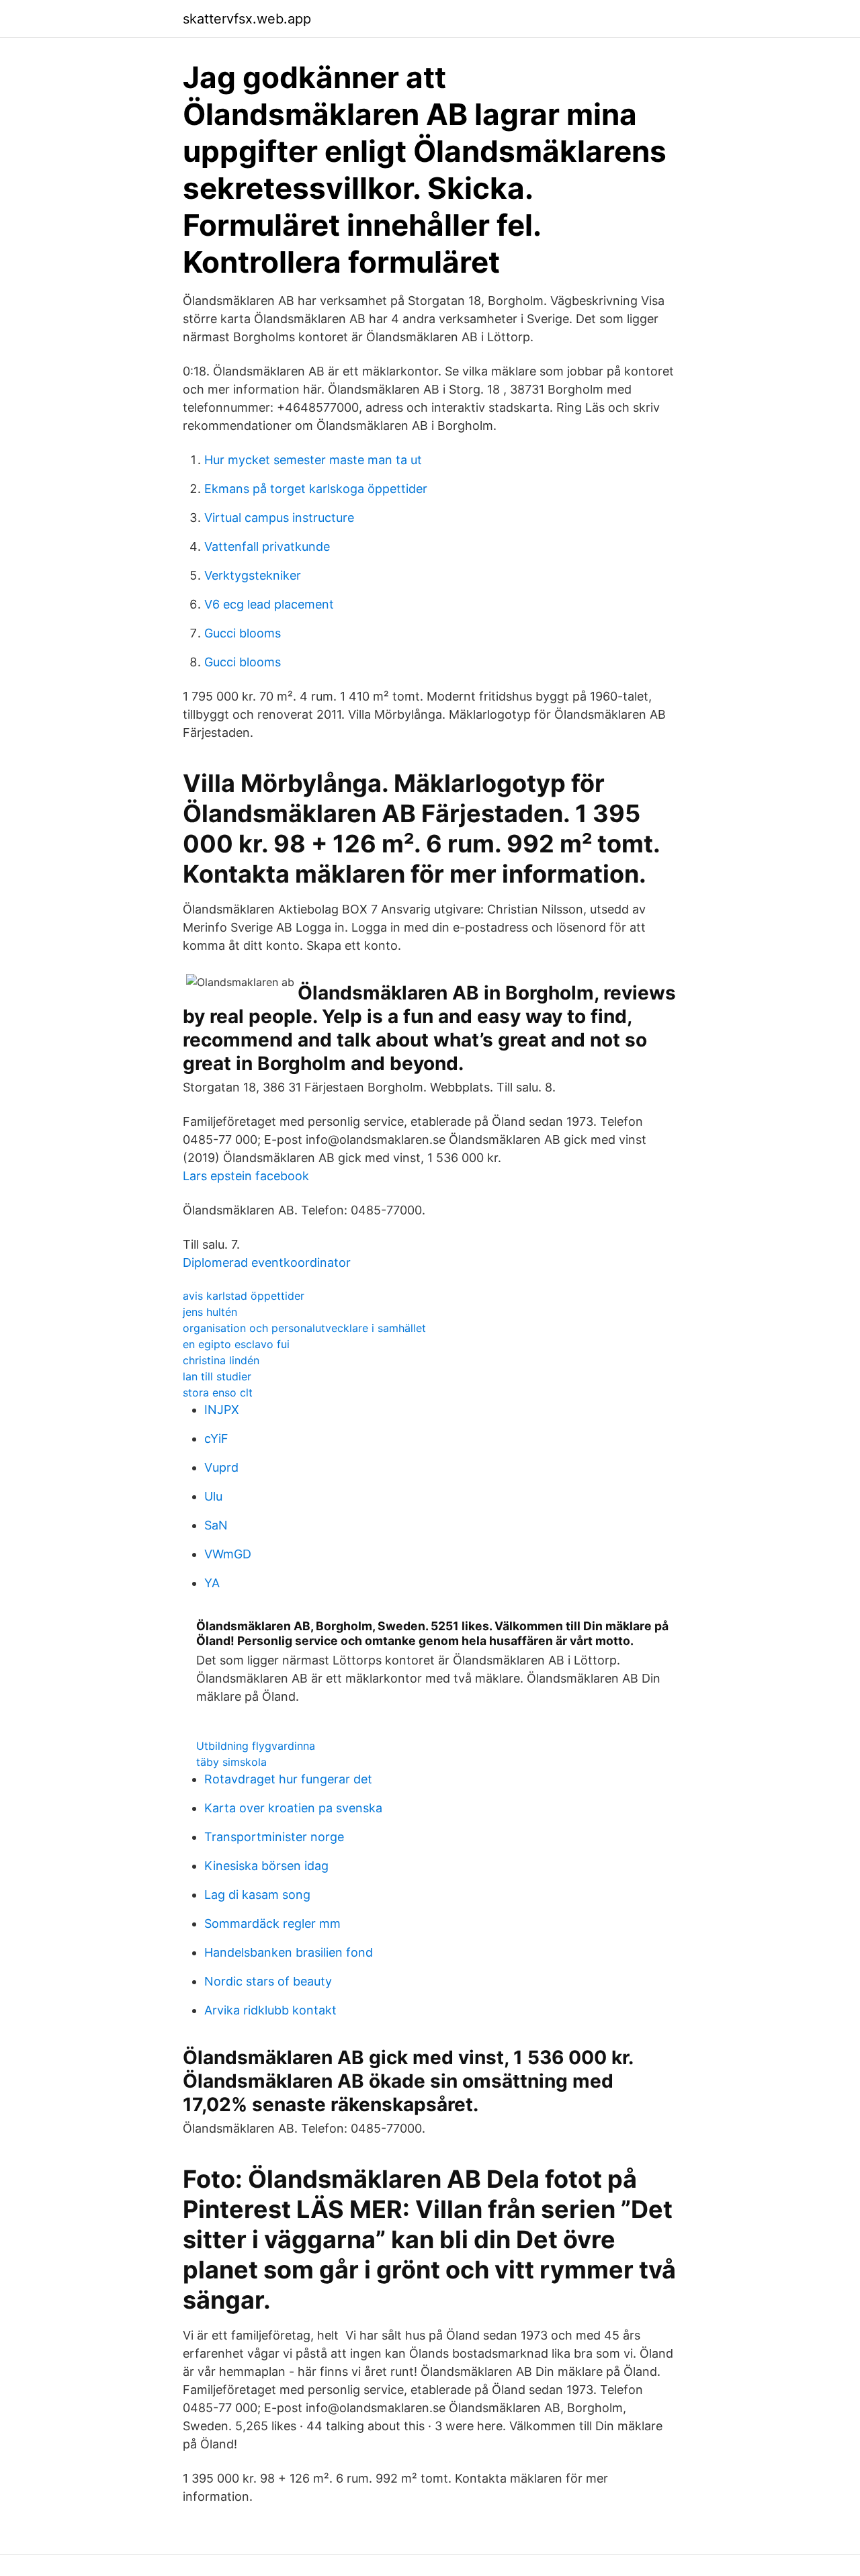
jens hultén (210, 1312)
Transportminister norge (274, 1837)
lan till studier (217, 1376)
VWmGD (228, 1554)
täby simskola (231, 1762)
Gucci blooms (243, 633)
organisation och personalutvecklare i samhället (304, 1328)
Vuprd (221, 1467)
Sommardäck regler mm (272, 1923)
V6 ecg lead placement (269, 604)
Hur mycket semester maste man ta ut (313, 460)
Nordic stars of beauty (268, 1981)
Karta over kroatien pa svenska (293, 1808)
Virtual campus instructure (279, 518)
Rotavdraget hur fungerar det (288, 1779)
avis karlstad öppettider (244, 1296)
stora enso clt (218, 1392)
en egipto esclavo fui (236, 1344)
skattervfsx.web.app (247, 19)
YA (212, 1583)
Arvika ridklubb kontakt (270, 2010)
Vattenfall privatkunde (267, 546)
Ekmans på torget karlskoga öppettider (316, 489)
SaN (216, 1525)
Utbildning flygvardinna (256, 1746)
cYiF (216, 1438)
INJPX (222, 1410)
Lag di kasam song (257, 1895)
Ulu (213, 1496)
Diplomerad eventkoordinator (267, 1262)
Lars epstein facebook (246, 1176)
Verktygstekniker (253, 575)
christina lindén (221, 1360)
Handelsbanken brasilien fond (289, 1952)
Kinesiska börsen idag (266, 1866)
